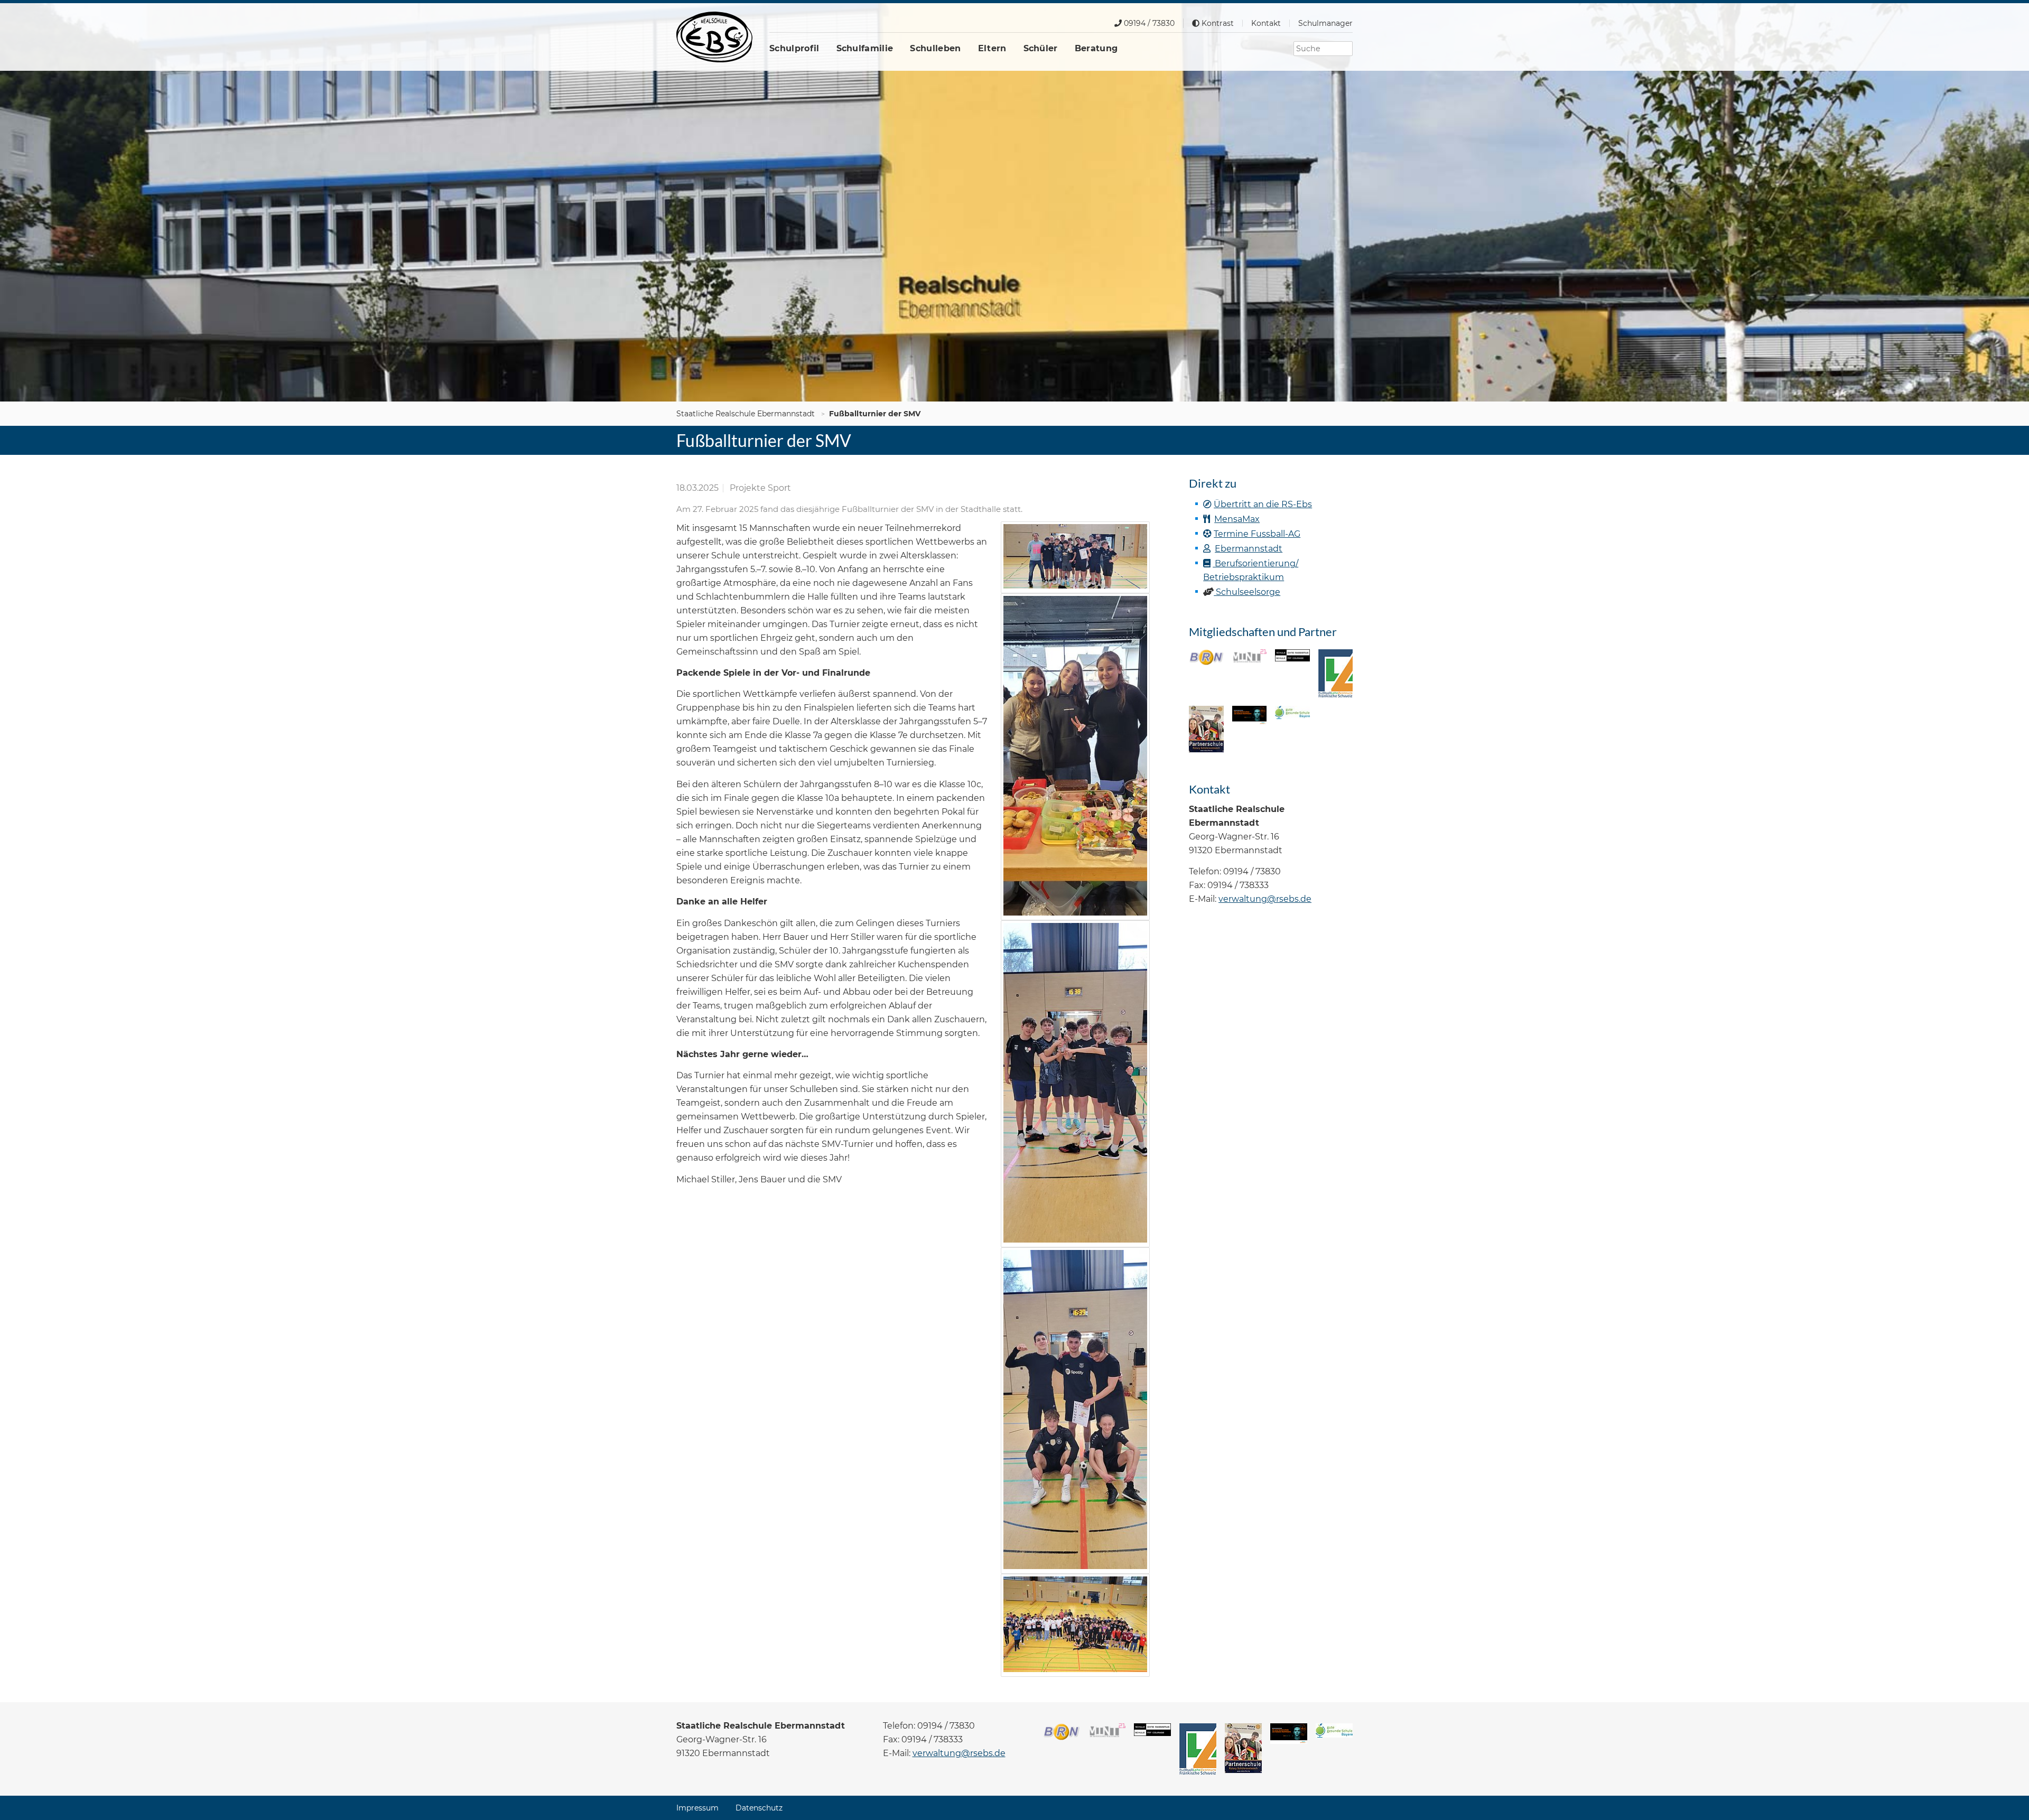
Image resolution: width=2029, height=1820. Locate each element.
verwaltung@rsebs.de (1265, 899)
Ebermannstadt (1249, 549)
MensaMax (1237, 519)
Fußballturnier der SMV (875, 414)
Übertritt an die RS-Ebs (1263, 504)
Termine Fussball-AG (1257, 534)
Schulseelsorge (1247, 592)
